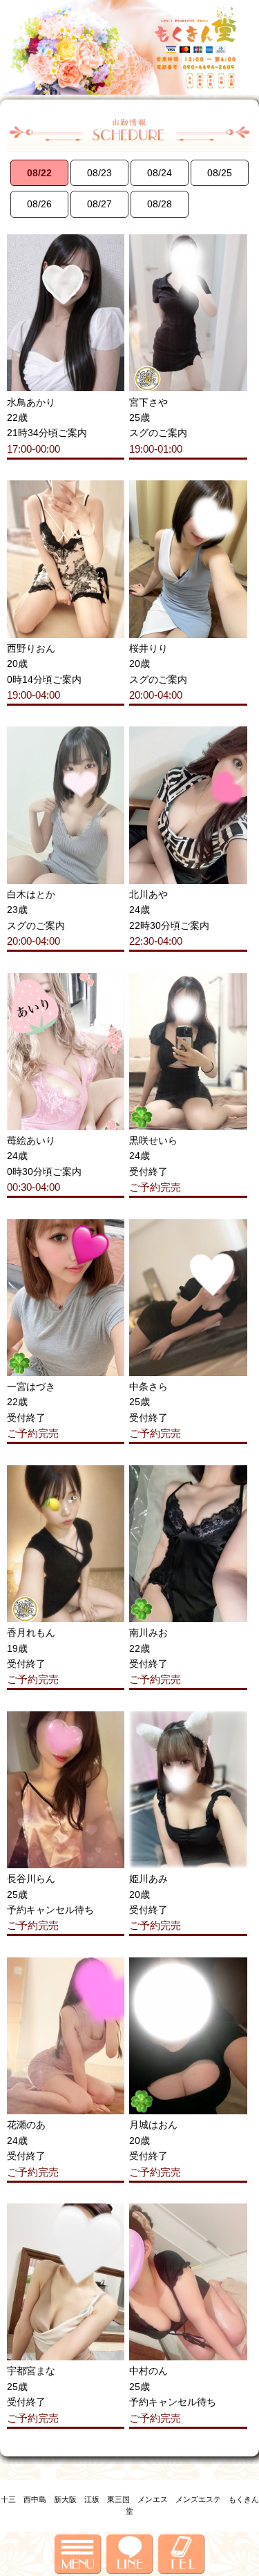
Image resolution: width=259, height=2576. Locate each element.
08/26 (39, 204)
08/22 (39, 173)
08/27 (99, 204)
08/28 (160, 204)
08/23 (99, 173)
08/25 (220, 173)
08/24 (160, 173)
